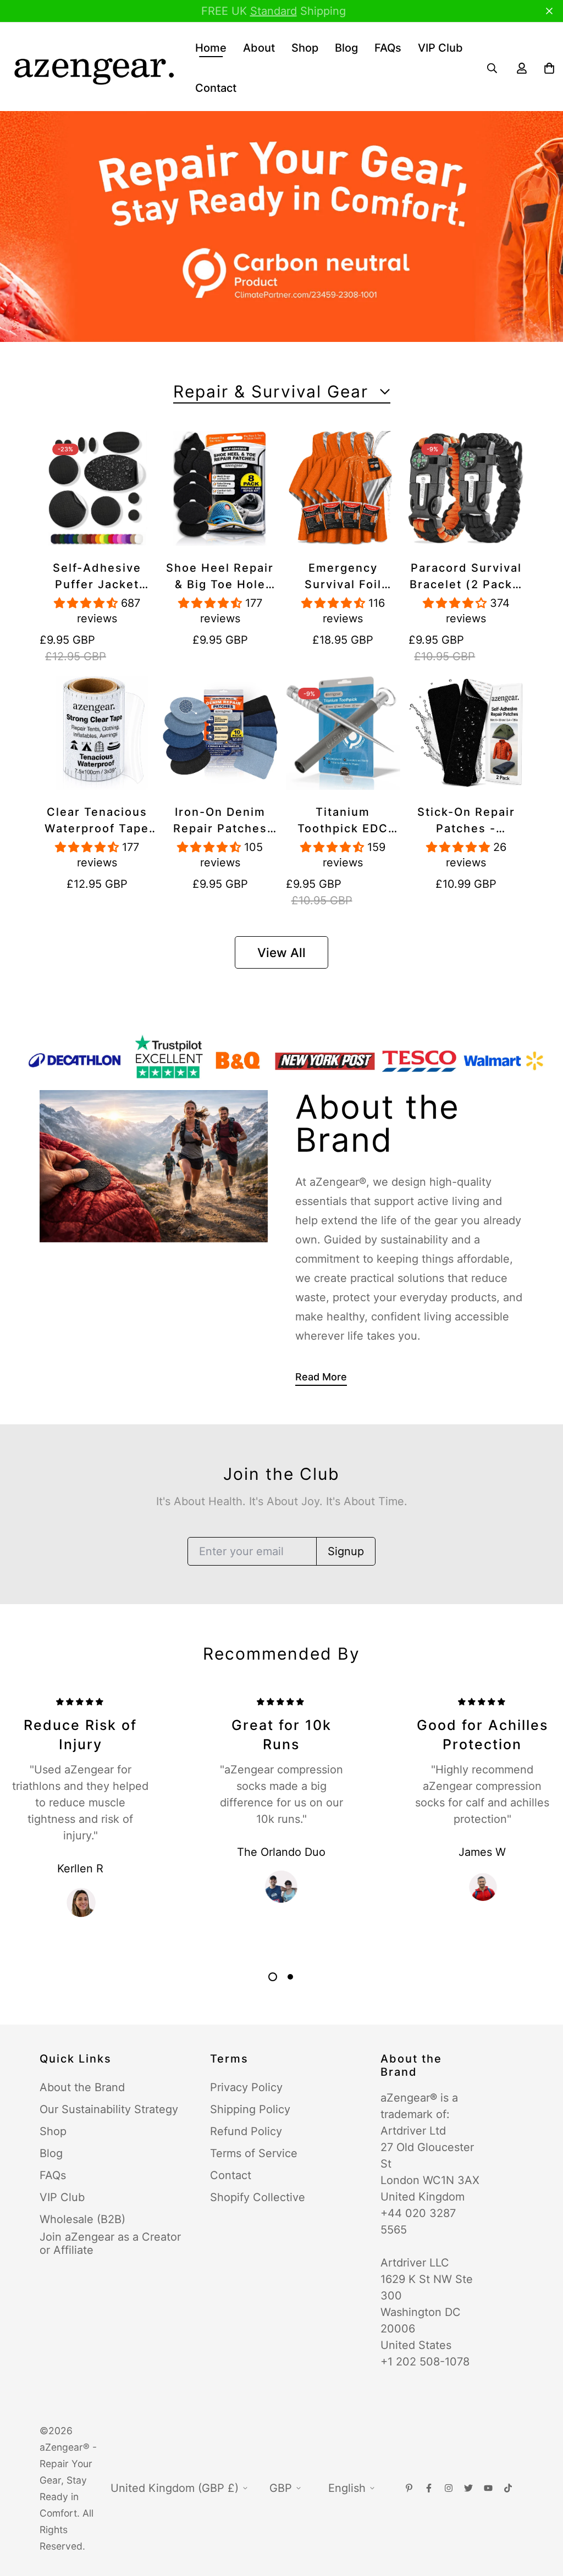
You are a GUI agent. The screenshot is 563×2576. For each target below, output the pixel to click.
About (259, 48)
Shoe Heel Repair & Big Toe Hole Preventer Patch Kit (220, 577)
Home (211, 48)
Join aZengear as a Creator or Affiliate (110, 2243)
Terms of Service (254, 2153)
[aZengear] (93, 68)
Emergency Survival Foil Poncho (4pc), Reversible (343, 577)
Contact (216, 88)
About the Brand (82, 2087)
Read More (321, 1377)
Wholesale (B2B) (82, 2219)
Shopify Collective (258, 2197)
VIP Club (440, 48)
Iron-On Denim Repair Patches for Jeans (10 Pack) (220, 821)
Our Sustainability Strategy (109, 2109)
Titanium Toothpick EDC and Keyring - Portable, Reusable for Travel (343, 821)
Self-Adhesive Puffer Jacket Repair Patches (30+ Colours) (97, 577)
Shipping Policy (250, 2109)
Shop (305, 48)
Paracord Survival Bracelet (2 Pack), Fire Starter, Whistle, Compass (466, 577)
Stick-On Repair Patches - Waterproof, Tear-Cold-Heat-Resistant (466, 821)
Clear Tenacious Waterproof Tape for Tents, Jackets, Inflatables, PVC (97, 821)
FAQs (388, 48)
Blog (346, 48)
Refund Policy (246, 2131)
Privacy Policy (246, 2087)
